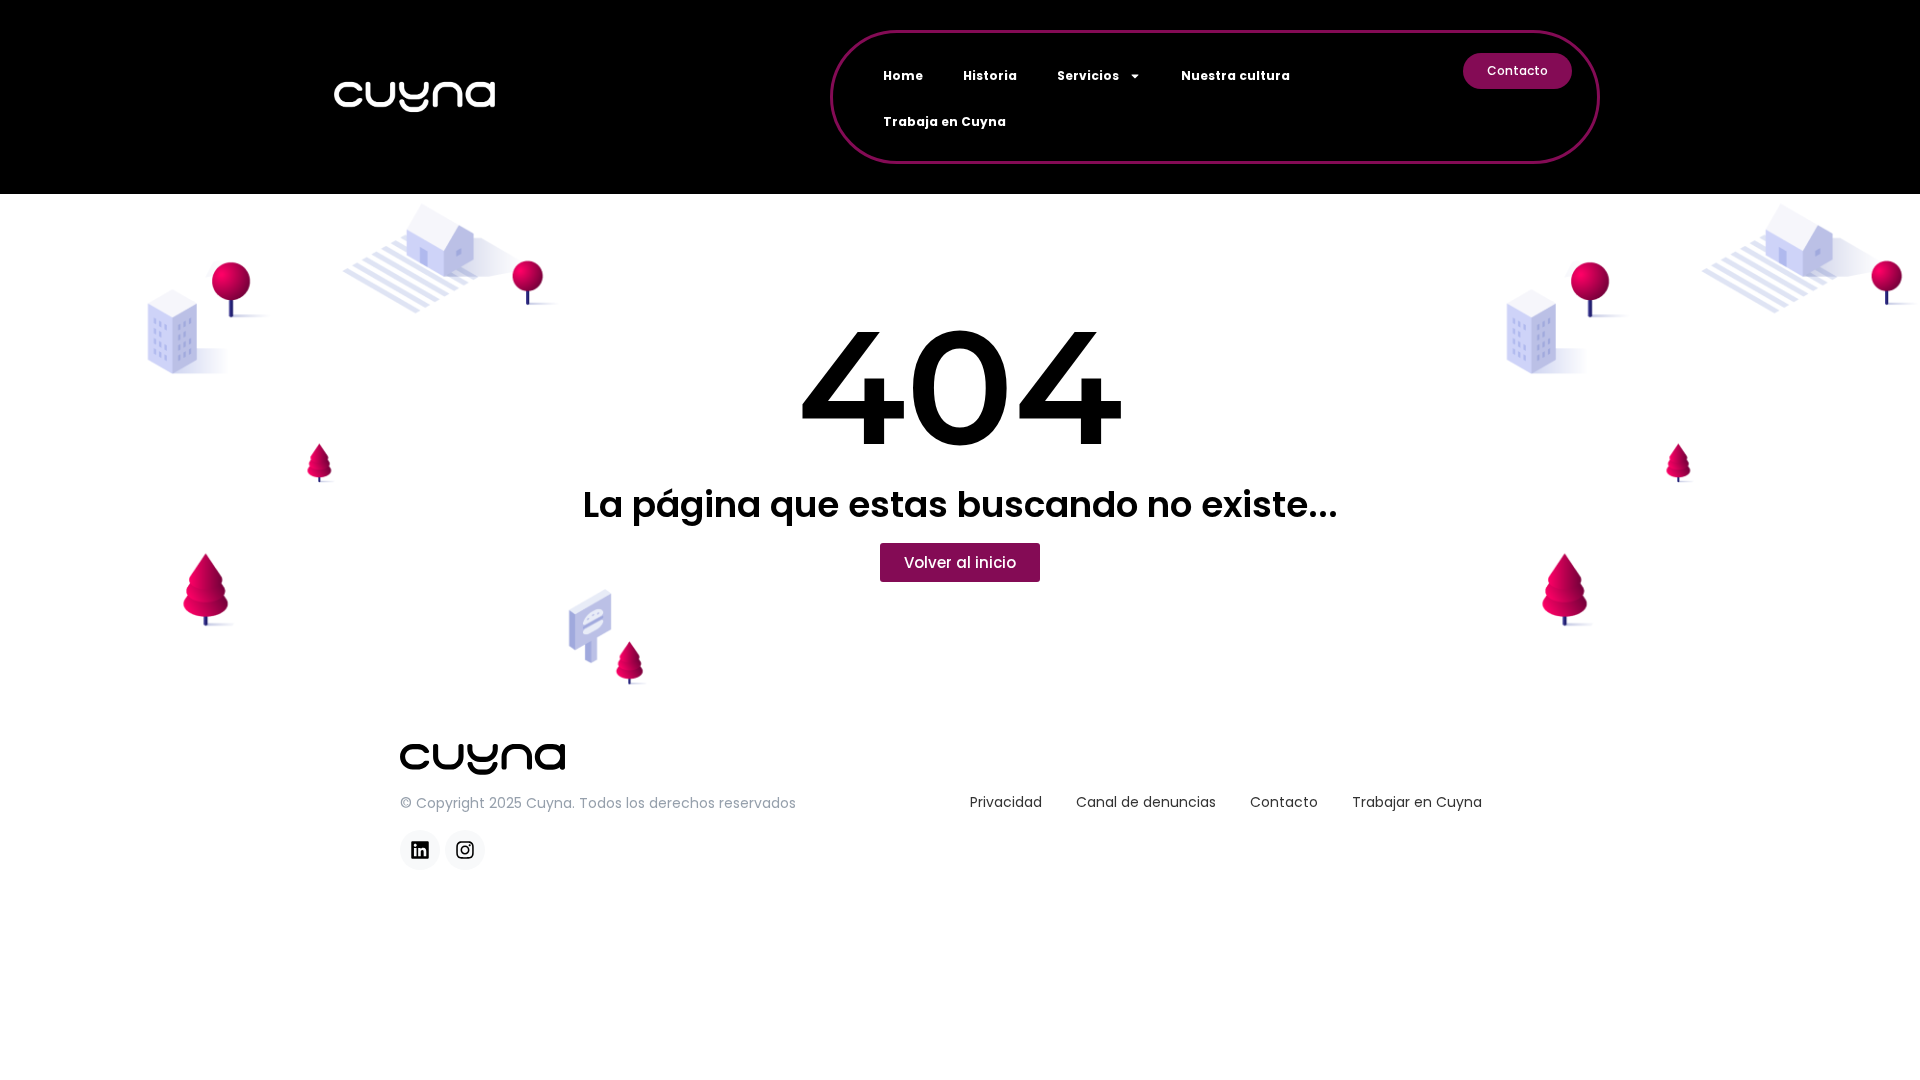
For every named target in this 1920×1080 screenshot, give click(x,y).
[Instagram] (465, 850)
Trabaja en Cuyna (944, 121)
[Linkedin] (420, 850)
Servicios (1088, 75)
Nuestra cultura (1235, 75)
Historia (990, 75)
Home (903, 75)
